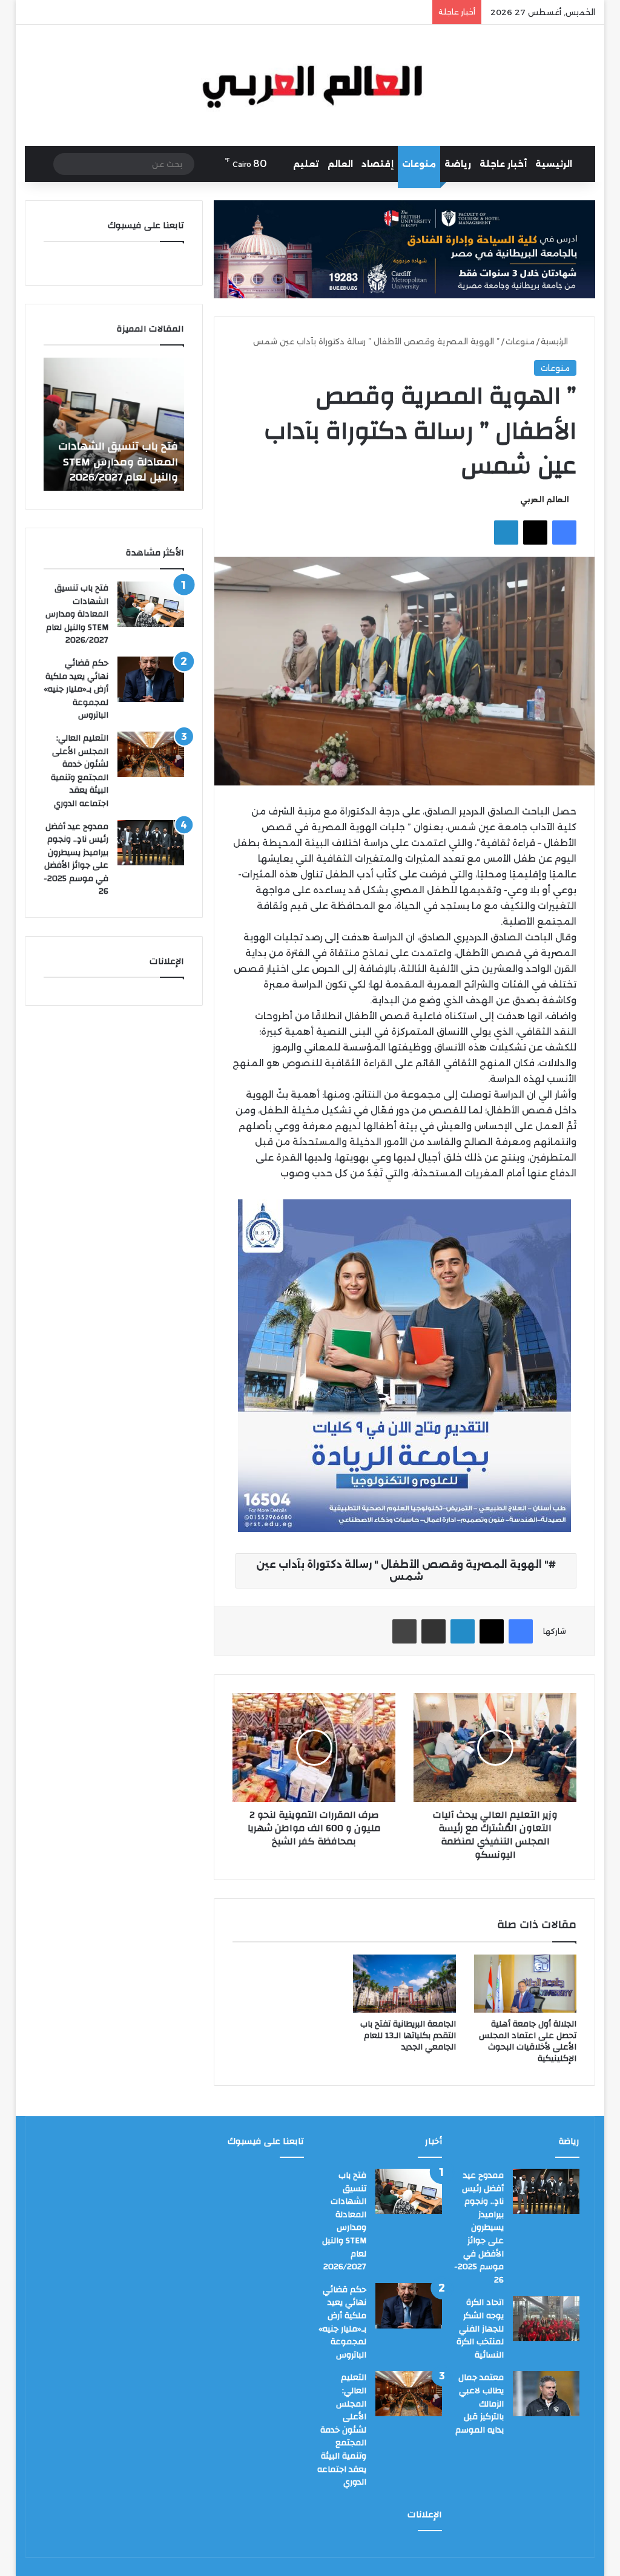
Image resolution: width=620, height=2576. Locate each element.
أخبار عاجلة (503, 164)
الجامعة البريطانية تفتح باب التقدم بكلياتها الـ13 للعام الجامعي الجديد (408, 2036)
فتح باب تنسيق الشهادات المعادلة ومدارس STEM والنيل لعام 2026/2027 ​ (118, 461)
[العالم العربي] (310, 85)
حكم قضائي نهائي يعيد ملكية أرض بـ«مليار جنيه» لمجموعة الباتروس (76, 689)
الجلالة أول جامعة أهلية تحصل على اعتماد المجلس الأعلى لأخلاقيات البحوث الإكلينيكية (528, 2041)
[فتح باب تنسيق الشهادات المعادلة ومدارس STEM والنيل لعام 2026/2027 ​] (151, 604)
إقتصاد (378, 164)
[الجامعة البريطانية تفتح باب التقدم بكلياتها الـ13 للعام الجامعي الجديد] (404, 1984)
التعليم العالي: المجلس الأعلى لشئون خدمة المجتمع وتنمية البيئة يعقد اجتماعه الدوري (80, 771)
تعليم (306, 164)
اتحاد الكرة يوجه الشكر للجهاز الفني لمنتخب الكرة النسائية (480, 2329)
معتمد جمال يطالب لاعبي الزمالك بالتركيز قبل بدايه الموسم (480, 2404)
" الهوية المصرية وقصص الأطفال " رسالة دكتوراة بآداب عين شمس (402, 1571)
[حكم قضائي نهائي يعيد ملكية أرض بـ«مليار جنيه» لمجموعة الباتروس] (151, 679)
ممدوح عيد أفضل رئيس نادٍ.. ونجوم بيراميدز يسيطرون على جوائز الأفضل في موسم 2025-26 (76, 859)
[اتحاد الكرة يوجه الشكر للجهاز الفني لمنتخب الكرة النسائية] (546, 2319)
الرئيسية (554, 164)
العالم (340, 164)
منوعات (419, 164)
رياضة (458, 164)
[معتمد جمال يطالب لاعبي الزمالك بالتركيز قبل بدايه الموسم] (546, 2394)
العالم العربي (545, 500)
